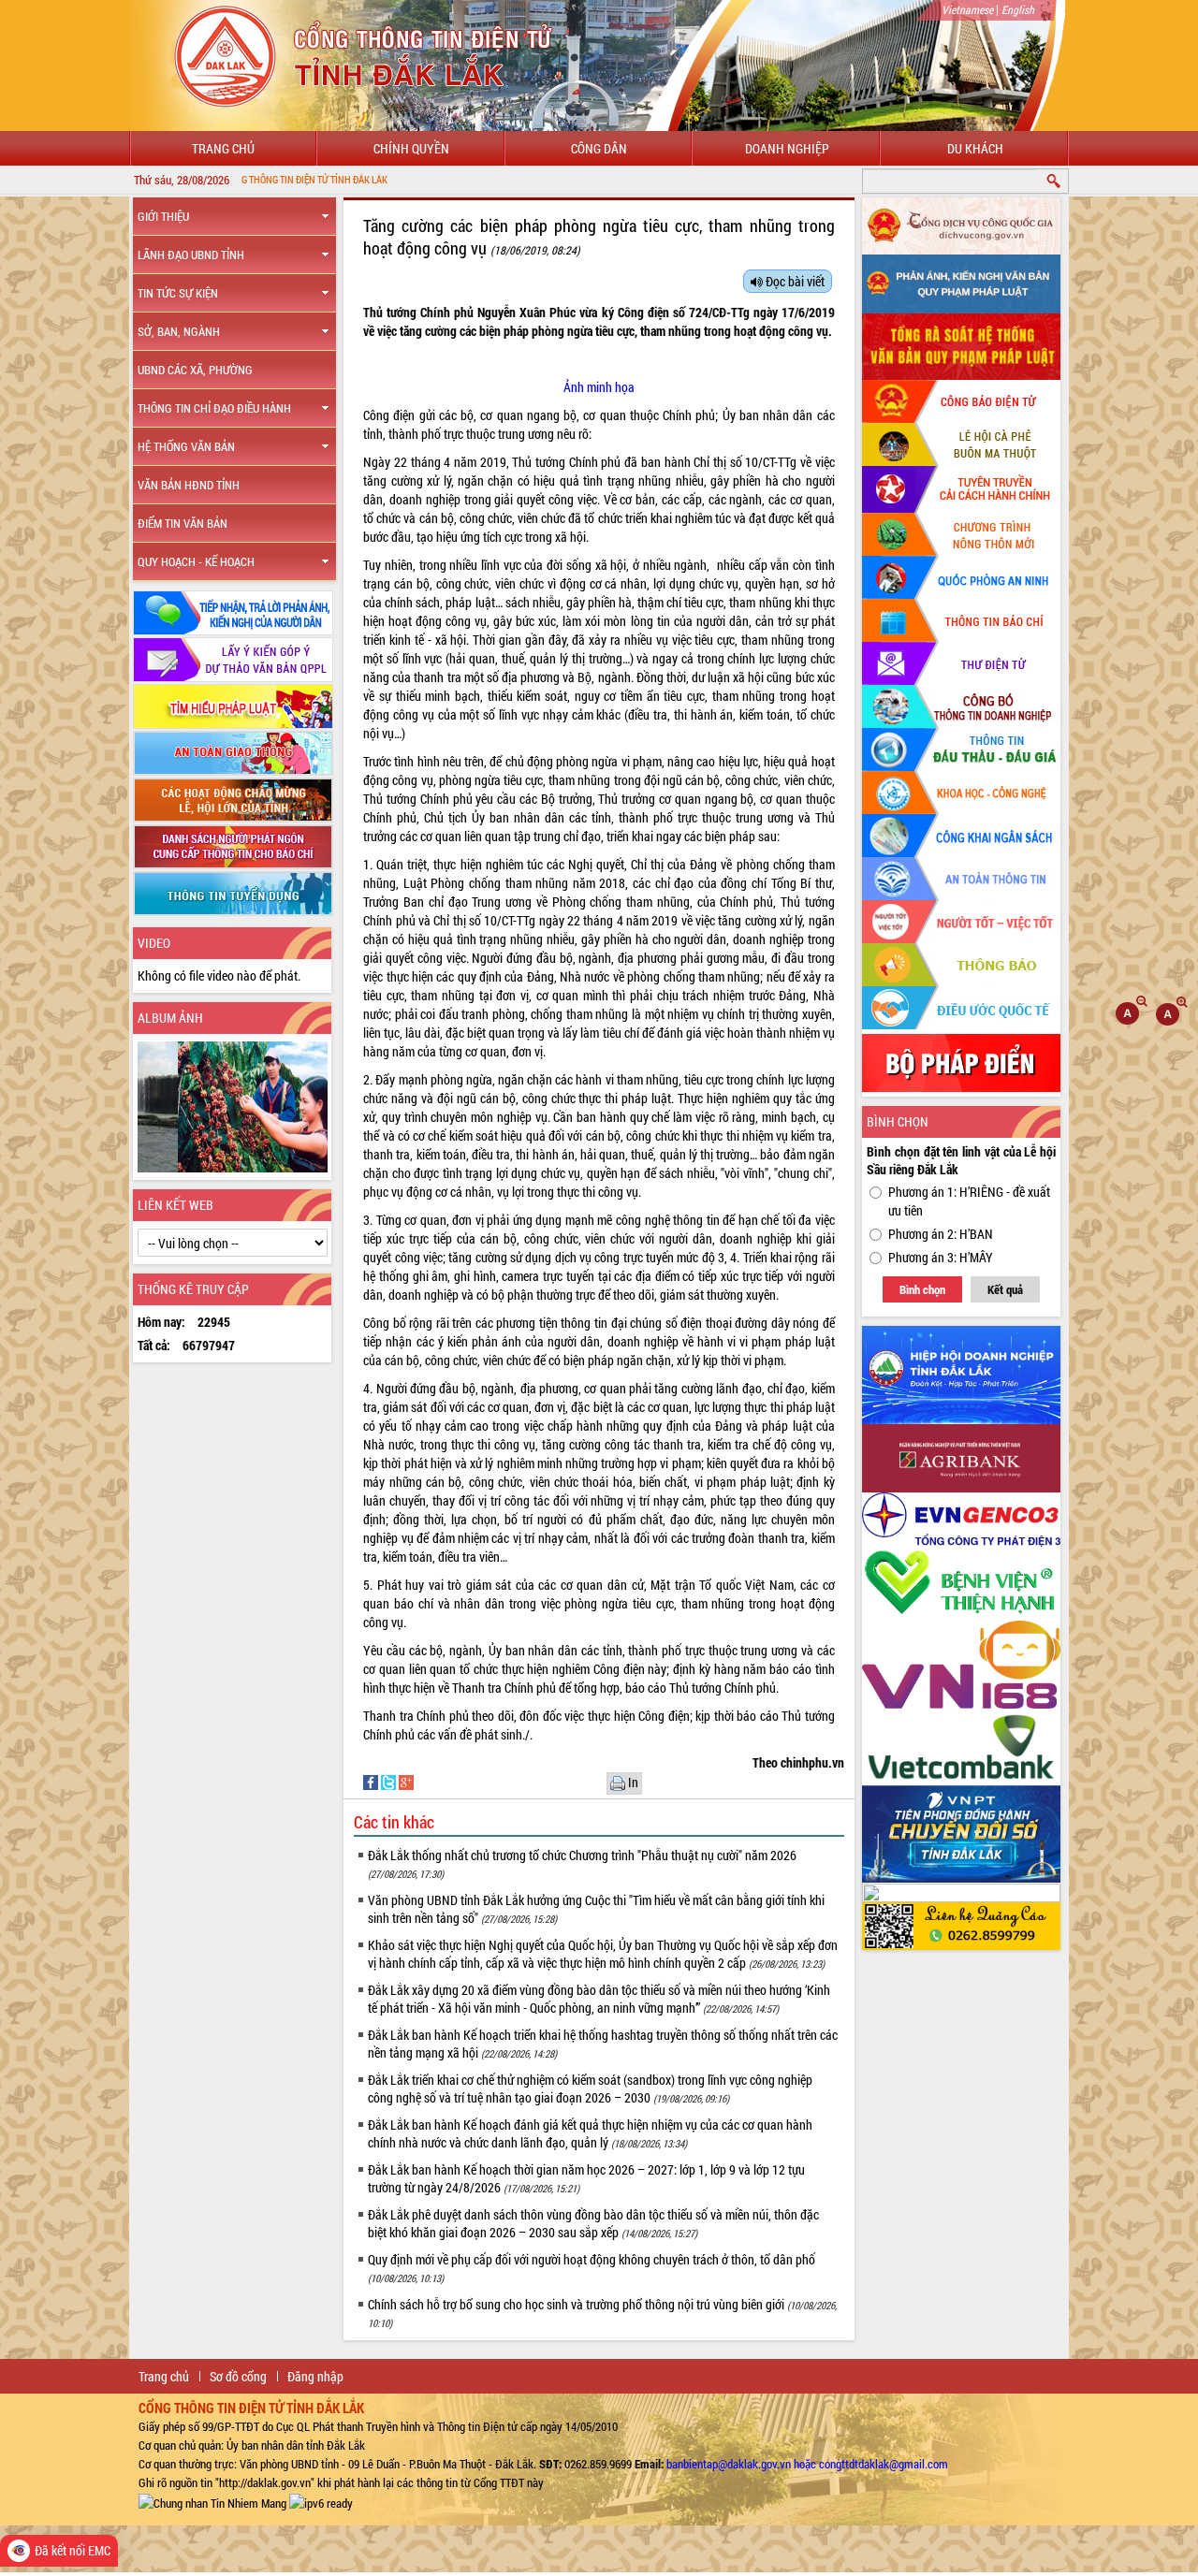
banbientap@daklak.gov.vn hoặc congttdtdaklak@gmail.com (807, 2464)
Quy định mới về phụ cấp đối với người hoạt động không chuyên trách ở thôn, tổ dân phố (592, 2268)
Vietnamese (967, 9)
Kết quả (1005, 1289)
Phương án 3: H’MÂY (941, 1257)
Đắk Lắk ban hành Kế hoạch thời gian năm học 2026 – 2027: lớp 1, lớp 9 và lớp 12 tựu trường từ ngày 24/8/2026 (586, 2178)
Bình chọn (922, 1289)
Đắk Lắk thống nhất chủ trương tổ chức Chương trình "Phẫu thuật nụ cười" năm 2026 (582, 1863)
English (1018, 9)
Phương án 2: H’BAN (941, 1234)
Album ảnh (170, 1018)
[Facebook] (372, 1781)
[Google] (406, 1781)
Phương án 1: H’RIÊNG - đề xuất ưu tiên (969, 1201)
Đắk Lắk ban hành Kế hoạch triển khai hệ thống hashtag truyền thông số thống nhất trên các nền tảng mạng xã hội (603, 2044)
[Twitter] (390, 1781)
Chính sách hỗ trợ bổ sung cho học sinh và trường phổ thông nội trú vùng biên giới (602, 2313)
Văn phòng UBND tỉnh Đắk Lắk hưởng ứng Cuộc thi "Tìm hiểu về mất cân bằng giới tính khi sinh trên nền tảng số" (596, 1909)
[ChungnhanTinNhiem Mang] (212, 2501)
